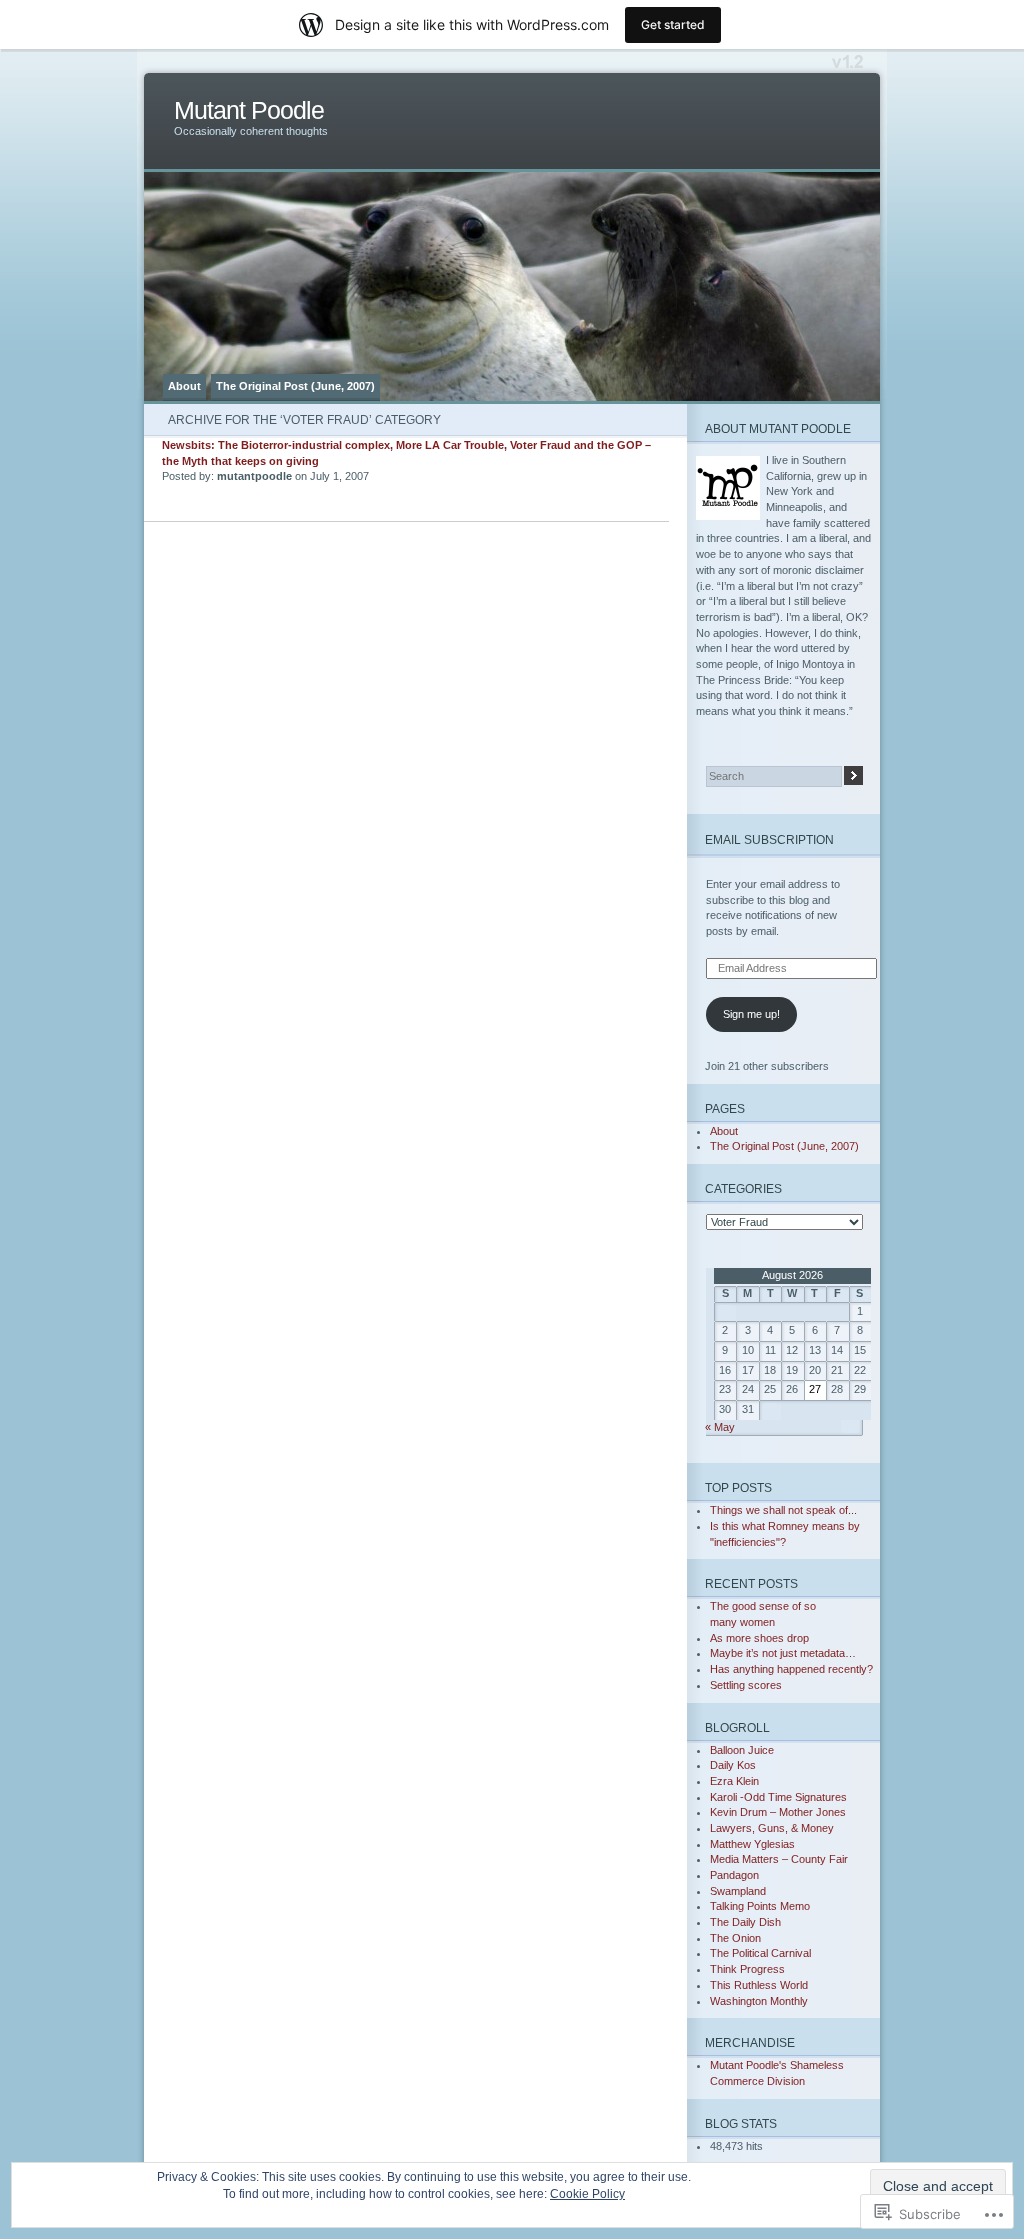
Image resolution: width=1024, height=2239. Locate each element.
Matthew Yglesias (752, 1844)
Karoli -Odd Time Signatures (778, 1797)
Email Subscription (769, 839)
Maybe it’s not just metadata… (783, 1653)
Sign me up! (751, 1014)
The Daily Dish (745, 1922)
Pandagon (734, 1875)
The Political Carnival (760, 1953)
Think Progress (747, 1969)
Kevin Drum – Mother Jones (778, 1812)
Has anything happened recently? (791, 1669)
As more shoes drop (759, 1638)
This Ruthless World (759, 1985)
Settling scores (746, 1685)
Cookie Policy (587, 2194)
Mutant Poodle (249, 110)
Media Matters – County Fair (779, 1859)
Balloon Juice (742, 1750)
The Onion (735, 1938)
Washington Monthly (759, 2001)
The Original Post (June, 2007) (295, 386)
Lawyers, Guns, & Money (772, 1828)
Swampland (738, 1891)
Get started (673, 24)
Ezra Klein (734, 1781)
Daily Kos (733, 1765)
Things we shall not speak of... (783, 1510)
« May (720, 1427)
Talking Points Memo (760, 1906)
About (184, 386)
